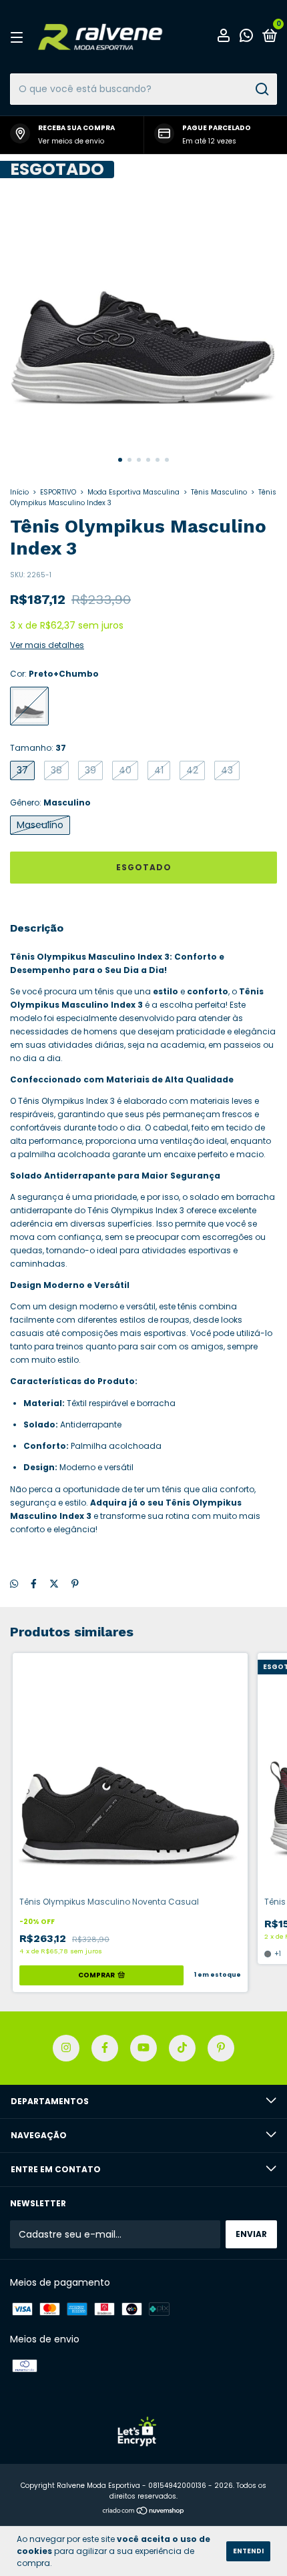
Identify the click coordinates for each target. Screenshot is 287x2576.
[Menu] (19, 37)
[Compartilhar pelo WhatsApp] (14, 1584)
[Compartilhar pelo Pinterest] (75, 1584)
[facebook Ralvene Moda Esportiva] (105, 2048)
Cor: (54, 674)
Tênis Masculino (219, 492)
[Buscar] (261, 89)
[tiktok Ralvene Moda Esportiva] (182, 2048)
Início (19, 492)
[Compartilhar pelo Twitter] (54, 1584)
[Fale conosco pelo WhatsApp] (246, 38)
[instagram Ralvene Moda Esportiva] (66, 2048)
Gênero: (50, 802)
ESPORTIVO (58, 492)
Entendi (248, 2551)
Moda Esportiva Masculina (133, 492)
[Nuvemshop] (144, 2512)
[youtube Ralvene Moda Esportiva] (143, 2048)
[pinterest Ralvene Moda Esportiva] (221, 2048)
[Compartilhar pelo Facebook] (34, 1584)
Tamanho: (38, 748)
